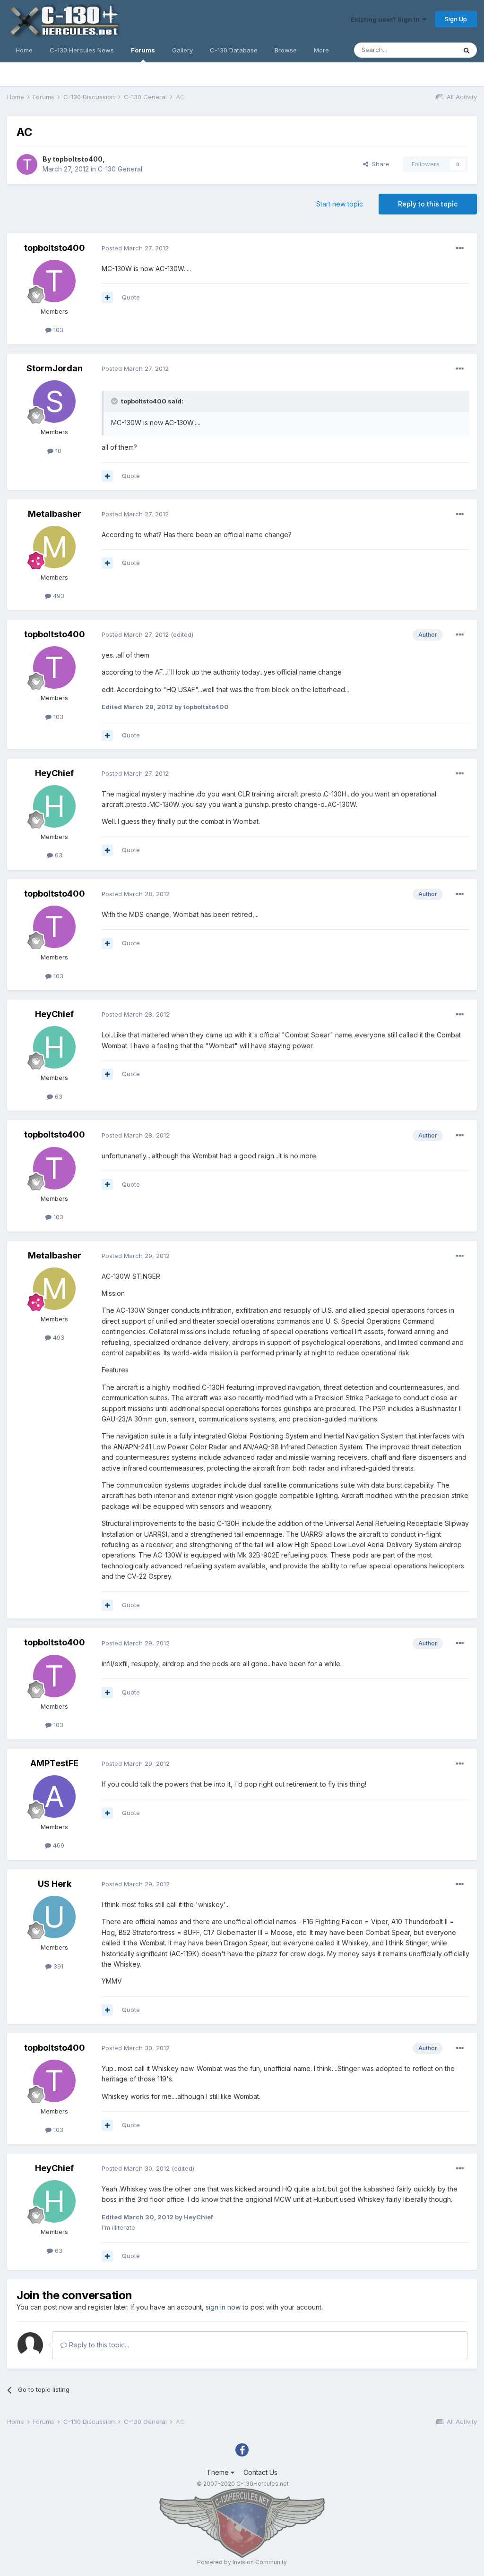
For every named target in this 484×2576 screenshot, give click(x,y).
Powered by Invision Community (242, 2562)
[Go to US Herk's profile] (54, 1917)
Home (24, 50)
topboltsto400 (78, 159)
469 (58, 1845)
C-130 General (120, 169)
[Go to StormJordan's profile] (54, 402)
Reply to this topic (428, 204)
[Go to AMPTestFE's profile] (54, 1797)
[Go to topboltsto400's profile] (27, 164)
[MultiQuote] (107, 298)
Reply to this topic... (98, 2345)
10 (57, 451)
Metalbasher (55, 514)
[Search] (467, 50)
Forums (143, 50)
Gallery (182, 50)
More (321, 50)
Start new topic (340, 204)
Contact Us (260, 2472)
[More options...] (460, 248)
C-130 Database (234, 50)
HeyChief (54, 773)
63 (58, 855)
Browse (286, 50)
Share (379, 164)
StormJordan (55, 368)
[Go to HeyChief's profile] (54, 806)
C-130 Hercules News (82, 50)
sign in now (223, 2307)
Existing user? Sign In (387, 19)
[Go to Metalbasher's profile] (54, 547)
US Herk (55, 1884)
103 (57, 330)
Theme (219, 2472)
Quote (131, 297)
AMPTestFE (54, 1763)
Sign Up (456, 19)
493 (58, 596)
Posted (135, 248)
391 (57, 1966)
